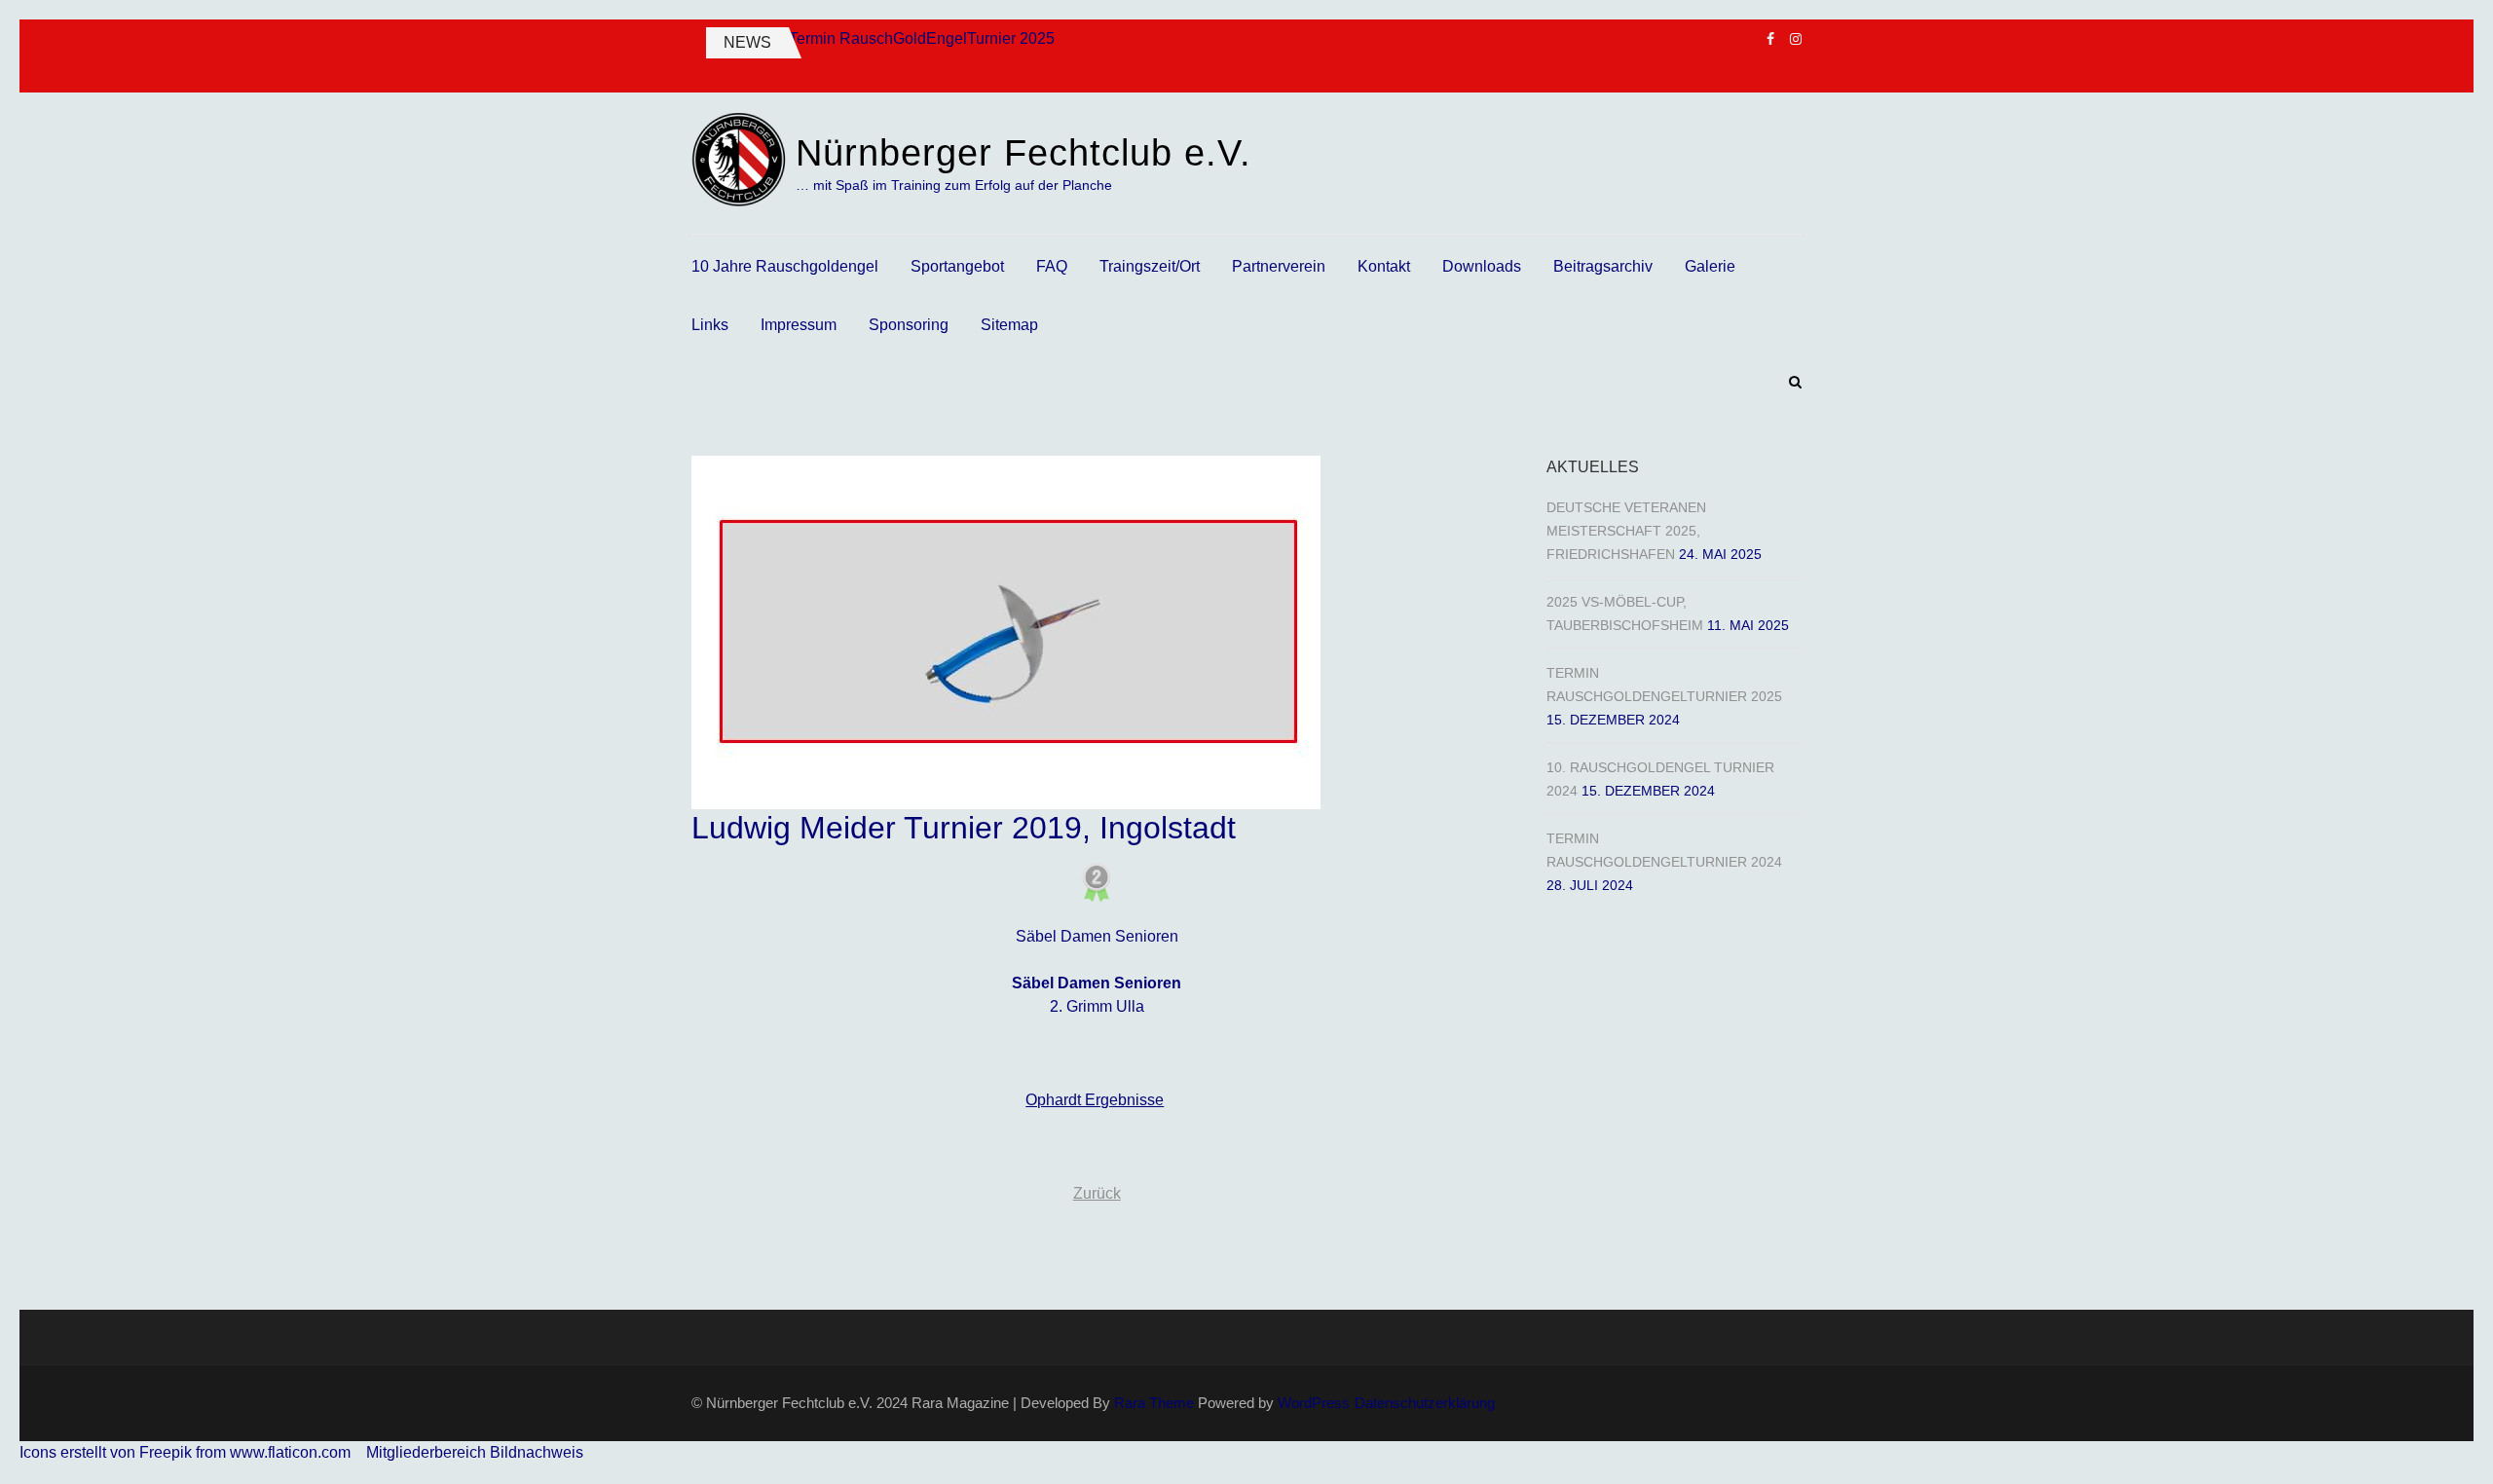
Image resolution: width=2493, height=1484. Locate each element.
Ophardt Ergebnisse (1095, 1100)
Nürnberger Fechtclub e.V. (1023, 153)
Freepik (166, 1452)
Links (710, 325)
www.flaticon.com (290, 1452)
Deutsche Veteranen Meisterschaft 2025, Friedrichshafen (1626, 531)
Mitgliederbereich (428, 1452)
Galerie (1710, 266)
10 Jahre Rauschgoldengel (785, 266)
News (747, 42)
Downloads (1482, 266)
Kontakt (1384, 266)
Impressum (799, 325)
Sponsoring (909, 325)
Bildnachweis (537, 1452)
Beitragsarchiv (1603, 266)
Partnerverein (1279, 266)
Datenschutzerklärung (1425, 1403)
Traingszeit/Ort (1150, 266)
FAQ (1052, 266)
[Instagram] (1796, 39)
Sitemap (1009, 325)
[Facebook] (1770, 39)
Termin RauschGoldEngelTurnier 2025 (922, 38)
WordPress (1314, 1403)
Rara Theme (1154, 1403)
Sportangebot (957, 266)
